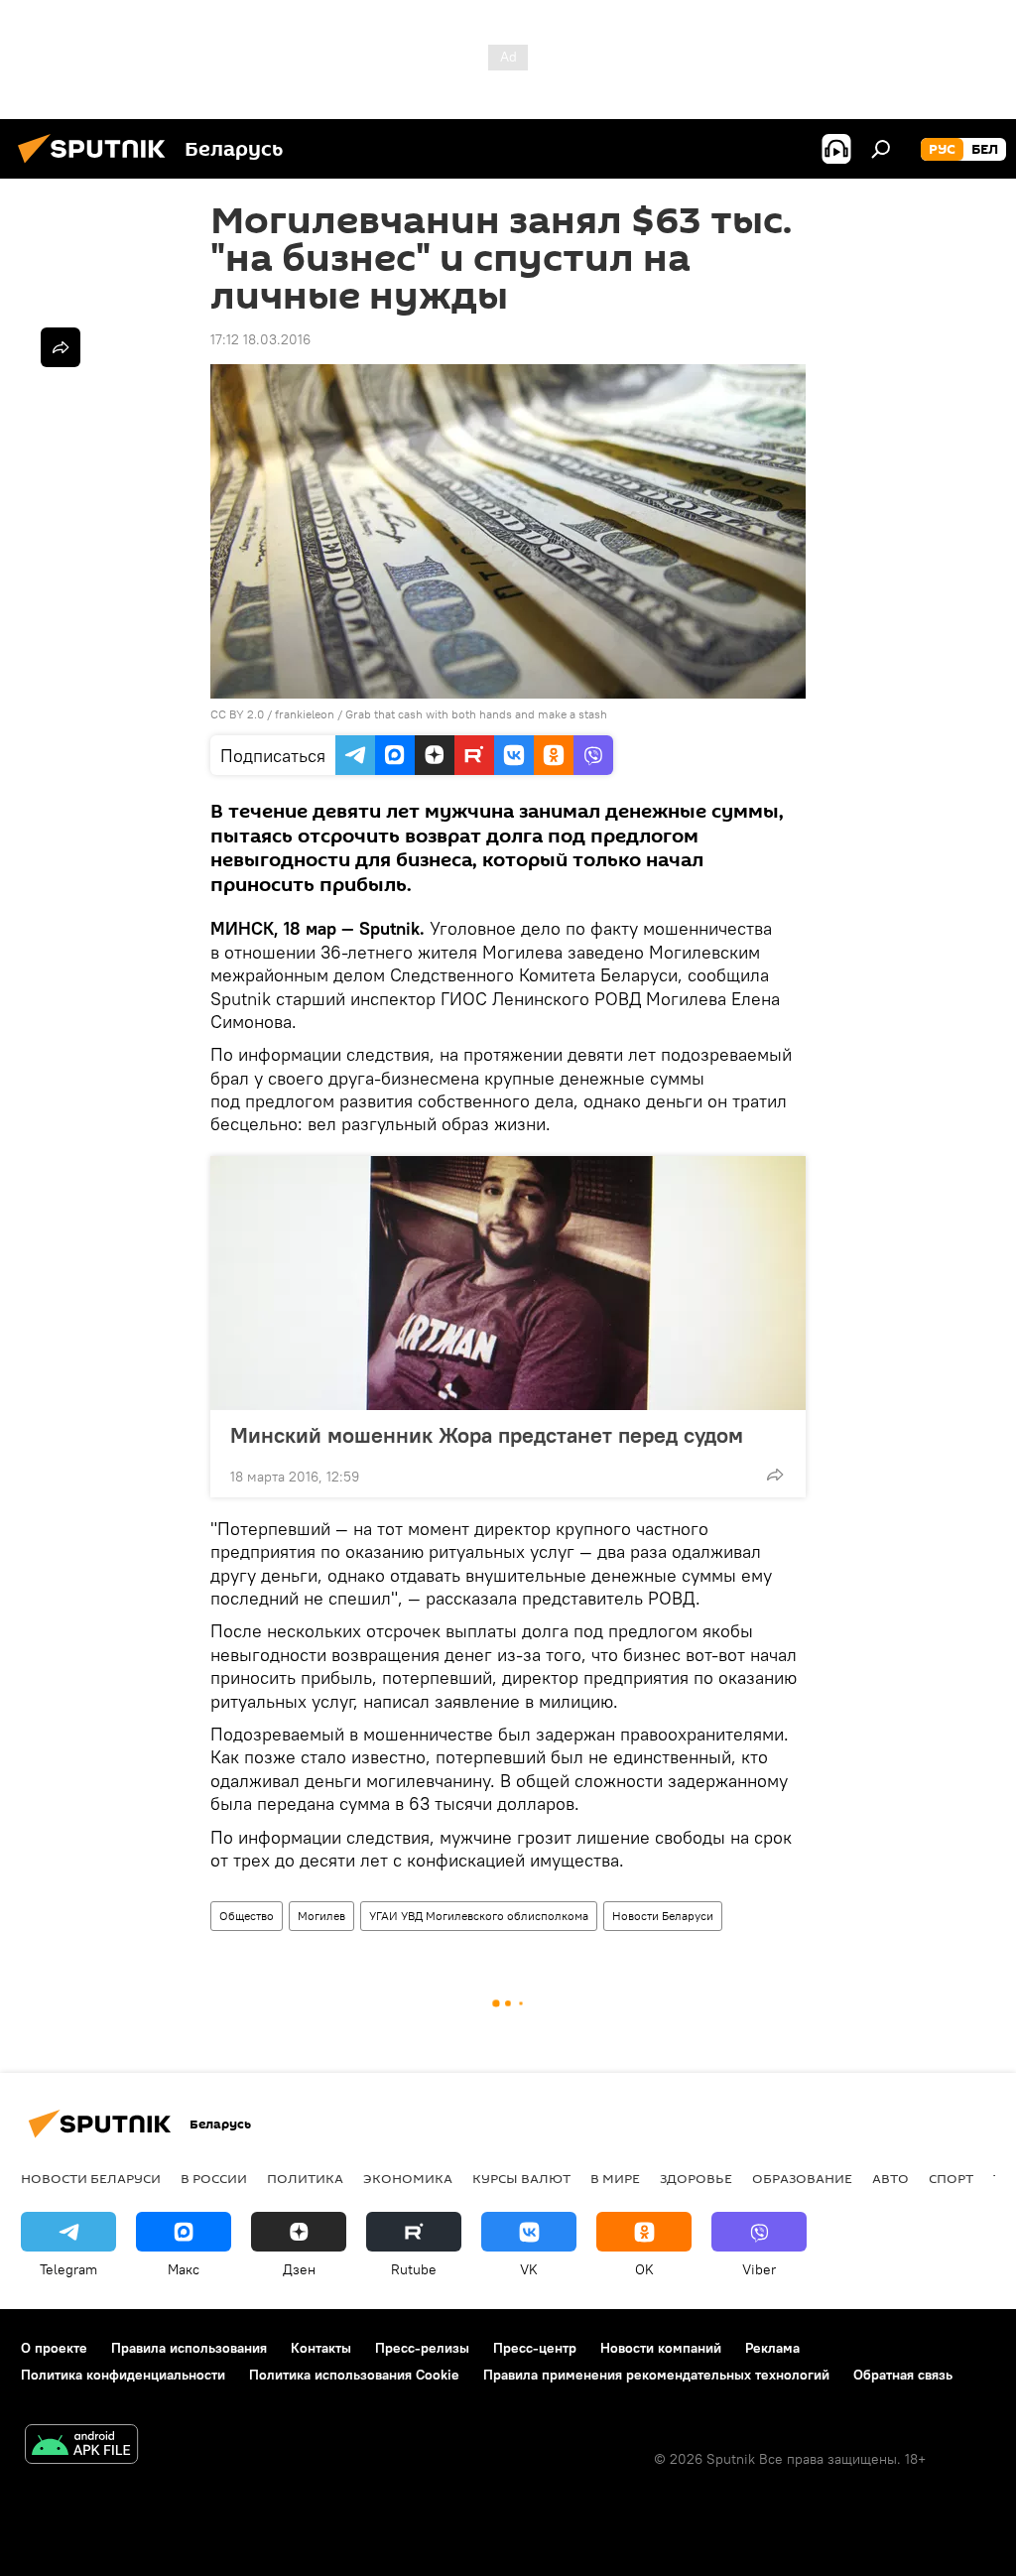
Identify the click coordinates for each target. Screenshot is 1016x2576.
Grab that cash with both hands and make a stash (476, 714)
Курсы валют (521, 2178)
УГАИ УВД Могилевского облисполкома (479, 1916)
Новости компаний (661, 2348)
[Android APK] (81, 2447)
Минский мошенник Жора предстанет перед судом (487, 1435)
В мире (615, 2178)
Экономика (408, 2178)
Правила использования (189, 2348)
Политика (305, 2178)
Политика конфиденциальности (123, 2375)
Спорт (951, 2178)
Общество (247, 1916)
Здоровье (696, 2178)
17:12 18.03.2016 (260, 339)
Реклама (772, 2348)
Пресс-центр (535, 2348)
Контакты (321, 2348)
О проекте (54, 2348)
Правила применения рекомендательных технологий (656, 2375)
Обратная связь (903, 2375)
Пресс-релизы (422, 2348)
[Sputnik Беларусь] (97, 166)
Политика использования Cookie (354, 2375)
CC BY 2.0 (237, 714)
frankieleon (305, 714)
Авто (890, 2178)
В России (214, 2178)
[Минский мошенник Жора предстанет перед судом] (508, 1283)
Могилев (321, 1916)
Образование (802, 2178)
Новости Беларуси (663, 1916)
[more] (775, 1475)
